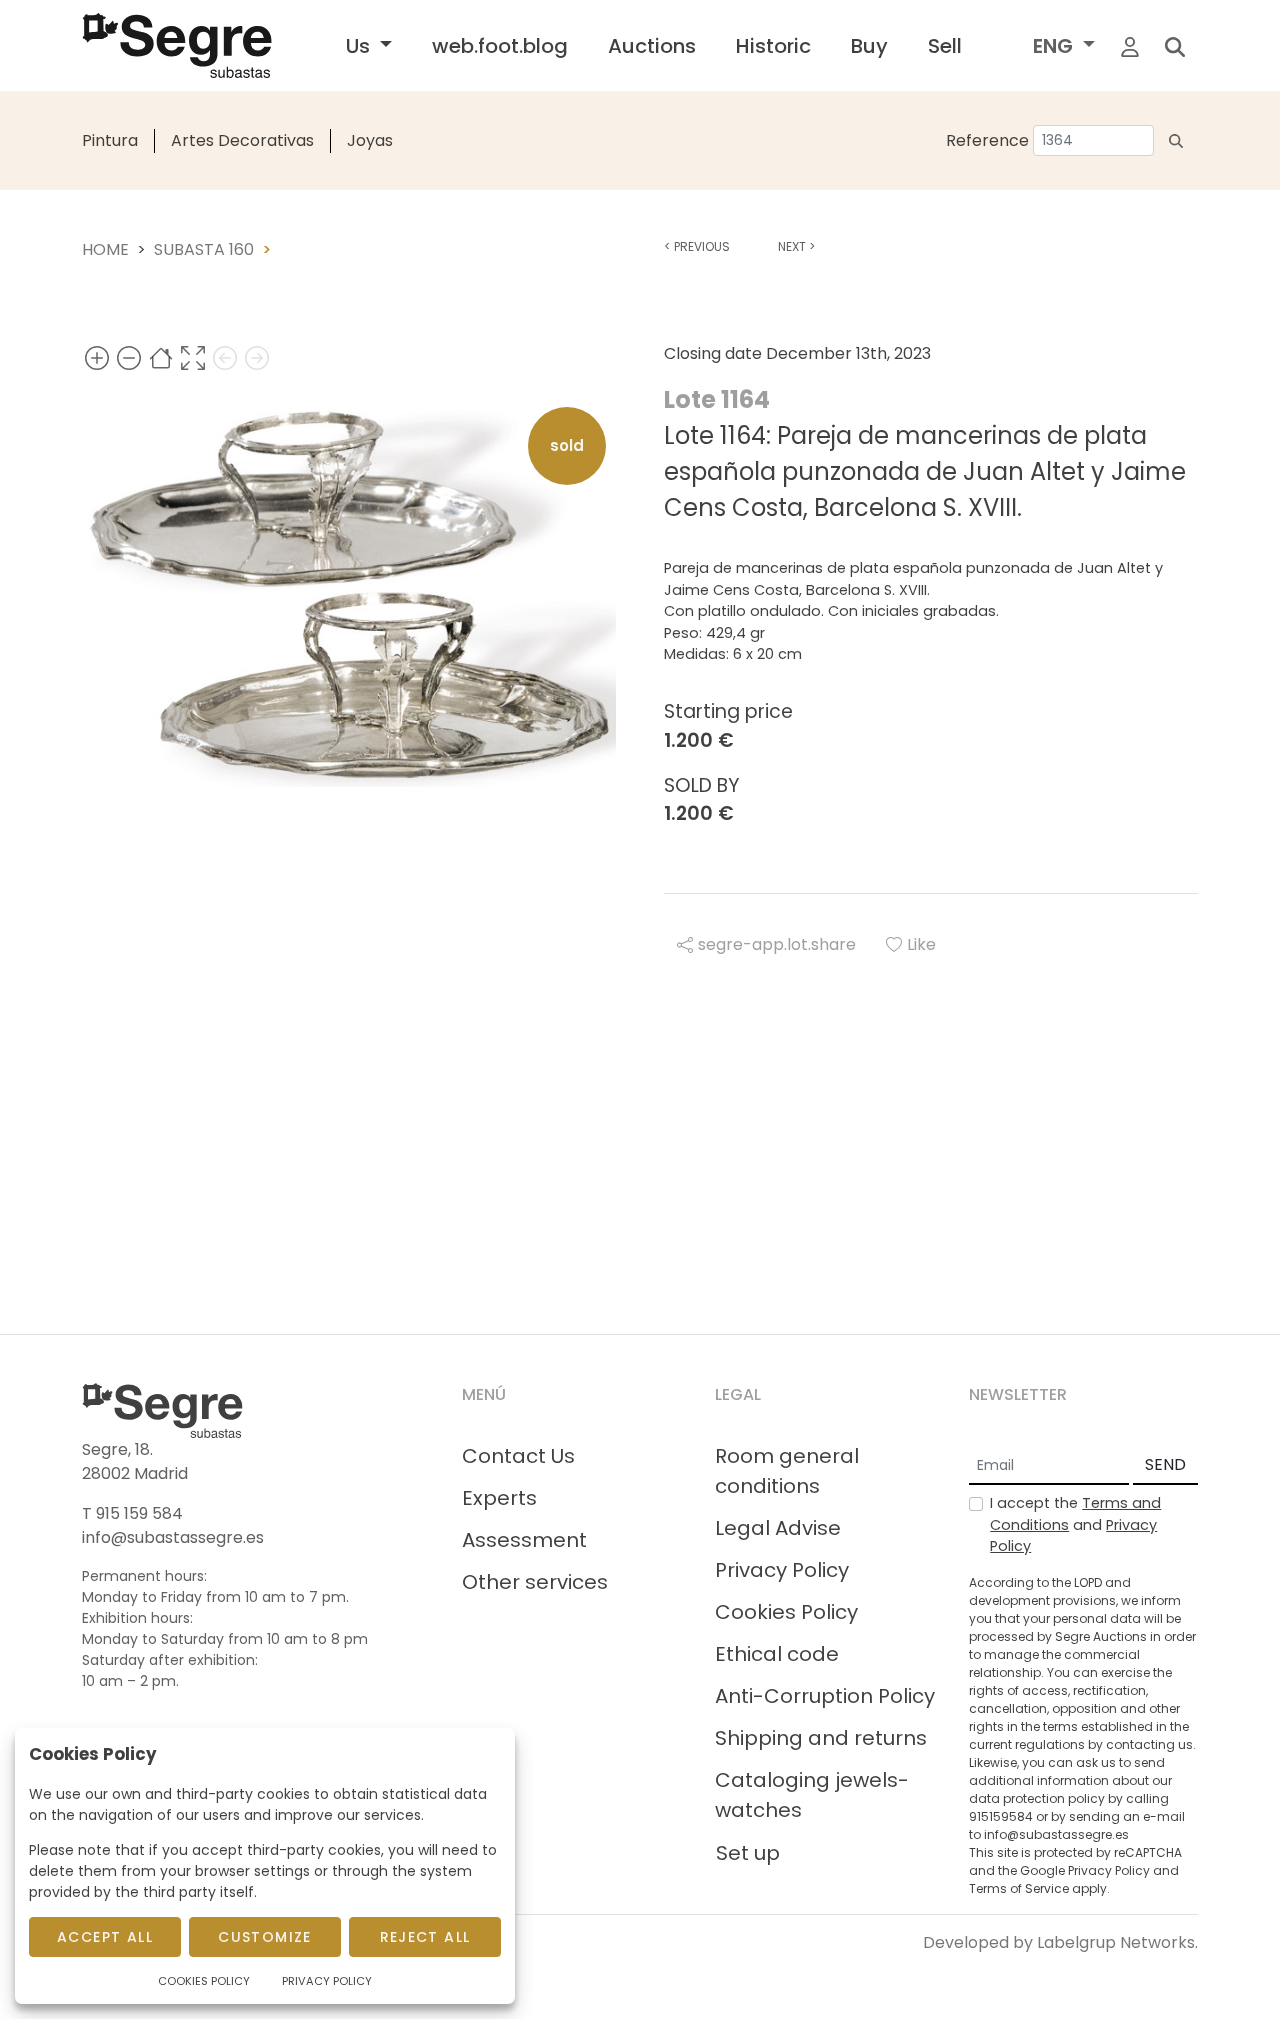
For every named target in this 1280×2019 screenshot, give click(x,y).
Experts (499, 1498)
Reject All (425, 1937)
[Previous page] (225, 357)
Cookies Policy (786, 1612)
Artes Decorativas (242, 140)
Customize (265, 1937)
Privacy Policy (782, 1570)
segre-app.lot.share (777, 944)
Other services (535, 1582)
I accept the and (1075, 1524)
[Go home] (161, 357)
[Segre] (177, 45)
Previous (697, 246)
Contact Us (518, 1456)
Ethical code (777, 1654)
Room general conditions (787, 1471)
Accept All (105, 1937)
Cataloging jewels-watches (812, 1795)
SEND (1165, 1464)
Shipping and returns (821, 1738)
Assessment (524, 1540)
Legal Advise (778, 1528)
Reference (987, 140)
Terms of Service (1019, 1888)
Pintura (110, 140)
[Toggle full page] (193, 357)
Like (921, 944)
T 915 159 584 (132, 1513)
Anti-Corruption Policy (825, 1696)
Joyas (370, 140)
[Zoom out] (129, 357)
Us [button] (360, 46)
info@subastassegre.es (173, 1537)
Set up (748, 1853)
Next (796, 246)
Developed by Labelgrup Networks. (1060, 1942)
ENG (1055, 46)
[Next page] (257, 357)
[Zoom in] (97, 357)
